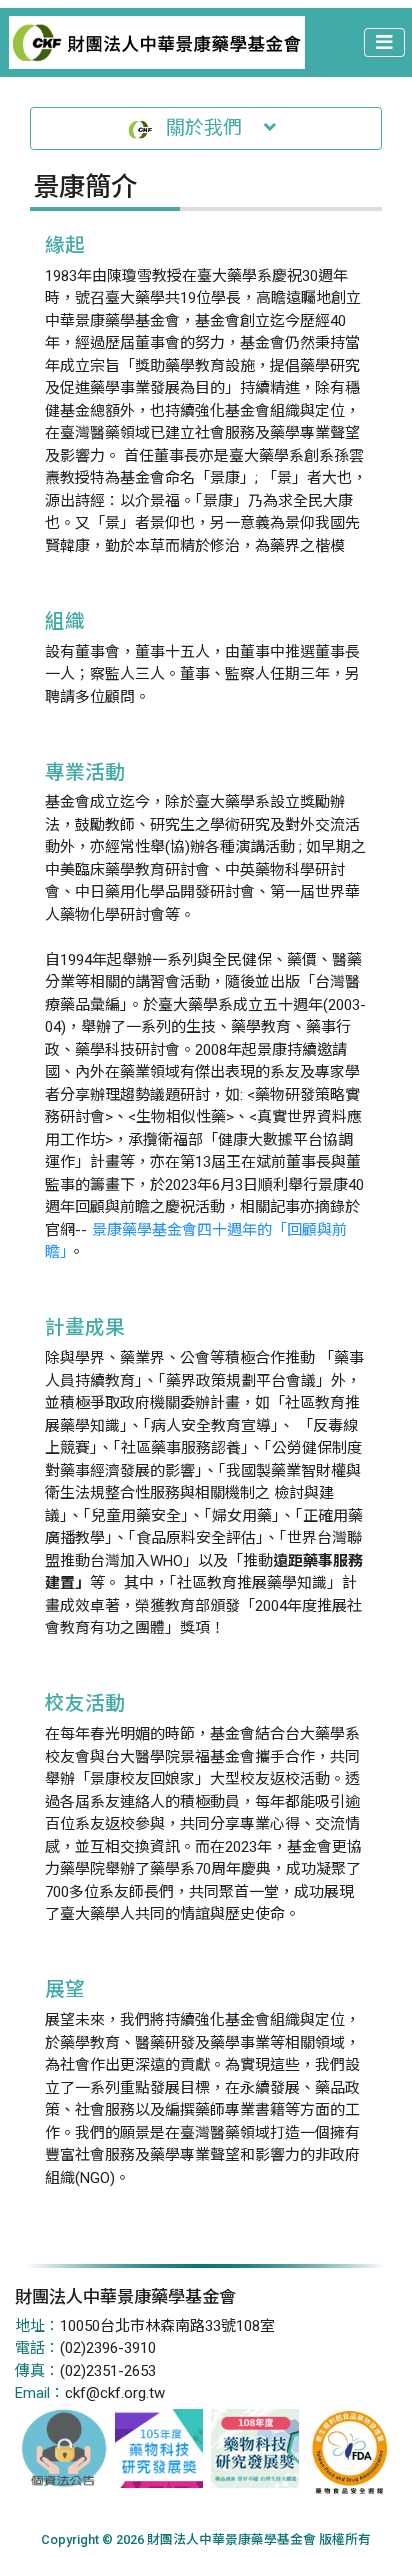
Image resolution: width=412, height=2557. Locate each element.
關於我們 (209, 128)
